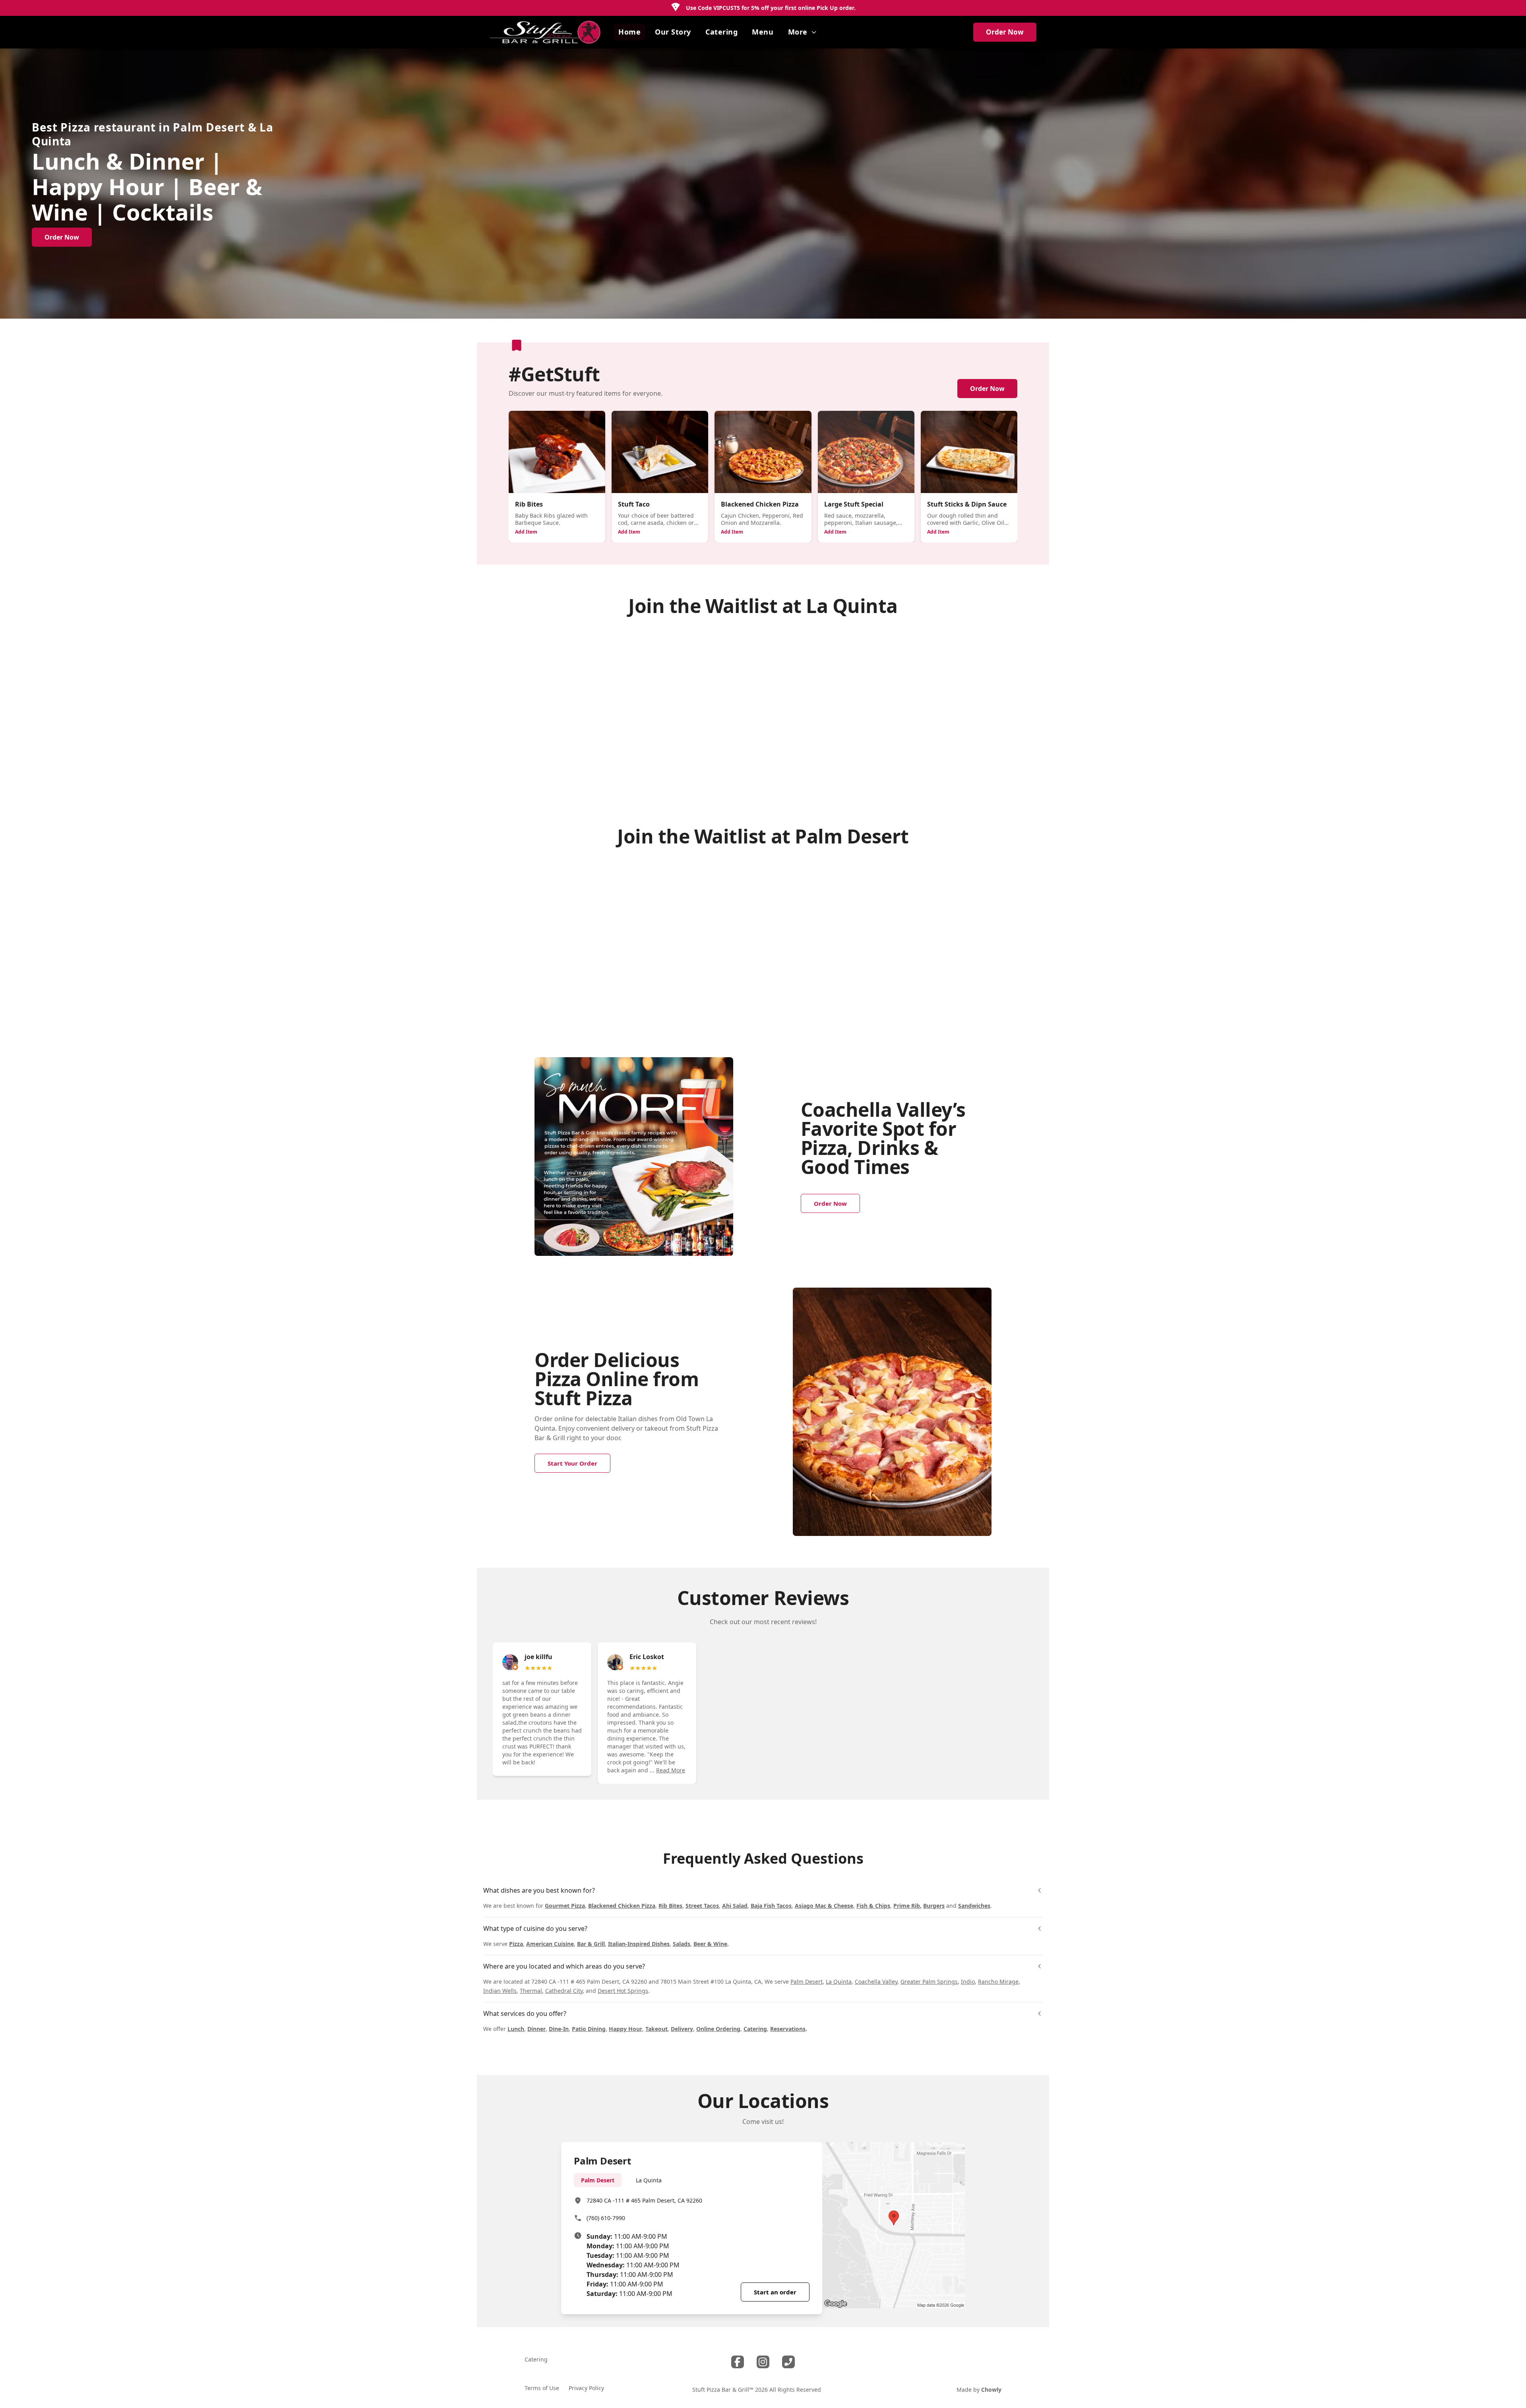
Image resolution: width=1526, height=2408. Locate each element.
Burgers (934, 1906)
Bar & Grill (591, 1944)
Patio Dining (589, 2029)
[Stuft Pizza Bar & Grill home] (545, 32)
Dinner (536, 2029)
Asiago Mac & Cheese (824, 1906)
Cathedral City (564, 1991)
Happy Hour (626, 2029)
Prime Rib (907, 1906)
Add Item (526, 532)
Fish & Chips (873, 1906)
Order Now (1005, 32)
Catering (755, 2029)
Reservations (788, 2029)
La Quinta (839, 1982)
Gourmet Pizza (565, 1906)
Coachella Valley (876, 1982)
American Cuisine (550, 1944)
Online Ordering (718, 2029)
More (798, 32)
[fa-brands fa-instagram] (763, 2362)
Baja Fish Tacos (771, 1906)
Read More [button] (671, 1770)
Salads (682, 1944)
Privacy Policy (586, 2388)
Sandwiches (974, 1906)
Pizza (516, 1944)
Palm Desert (807, 1982)
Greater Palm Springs (929, 1982)
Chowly (991, 2390)
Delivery (682, 2029)
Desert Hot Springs (623, 1991)
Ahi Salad (735, 1906)
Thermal (531, 1991)
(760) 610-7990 (606, 2218)
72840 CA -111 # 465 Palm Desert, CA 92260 (644, 2200)
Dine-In (559, 2029)
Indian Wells (500, 1991)
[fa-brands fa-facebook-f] (738, 2362)
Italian (627, 1419)
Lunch (516, 2029)
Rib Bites (670, 1906)
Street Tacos (702, 1906)
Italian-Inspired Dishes (639, 1944)
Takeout (656, 2029)
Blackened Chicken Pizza (622, 1906)
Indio (968, 1982)
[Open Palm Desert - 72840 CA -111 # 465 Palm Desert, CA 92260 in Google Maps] (894, 2225)
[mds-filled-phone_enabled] (788, 2362)
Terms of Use (542, 2388)
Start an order (775, 2292)
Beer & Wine (710, 1944)
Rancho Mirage (998, 1982)
